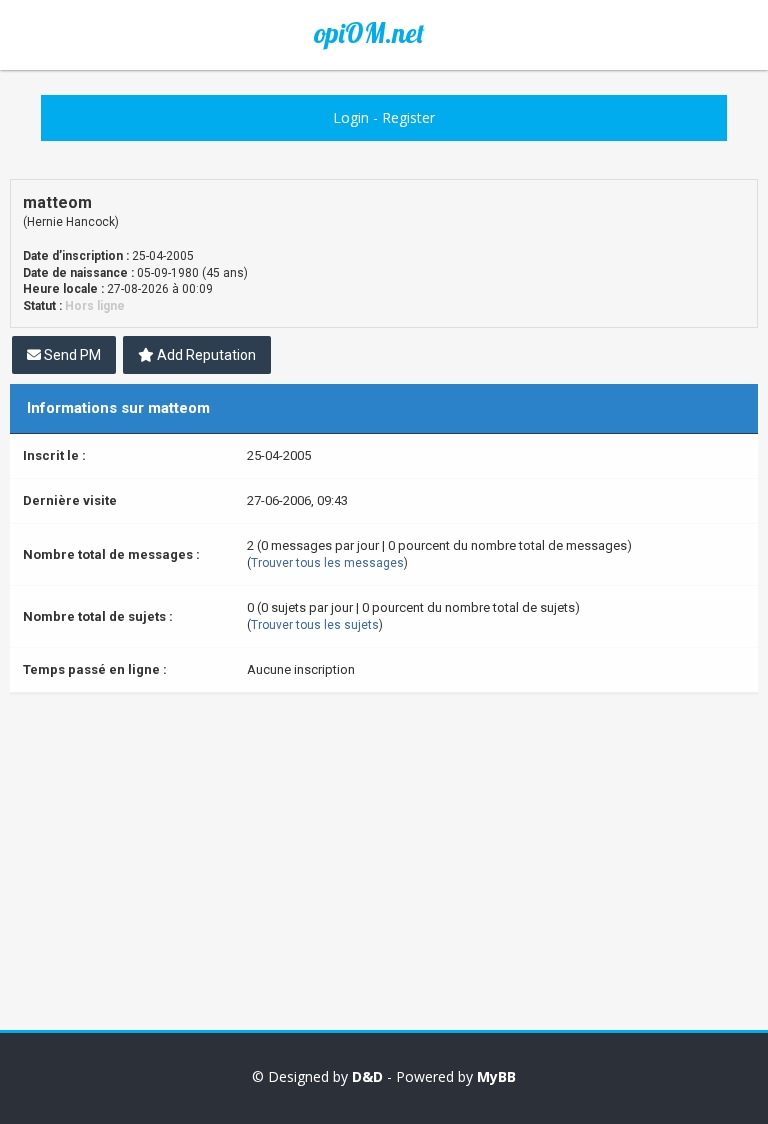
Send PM (71, 355)
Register (408, 117)
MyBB (496, 1076)
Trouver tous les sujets (315, 625)
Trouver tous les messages (327, 563)
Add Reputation (205, 355)
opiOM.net (369, 33)
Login (351, 117)
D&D (367, 1076)
